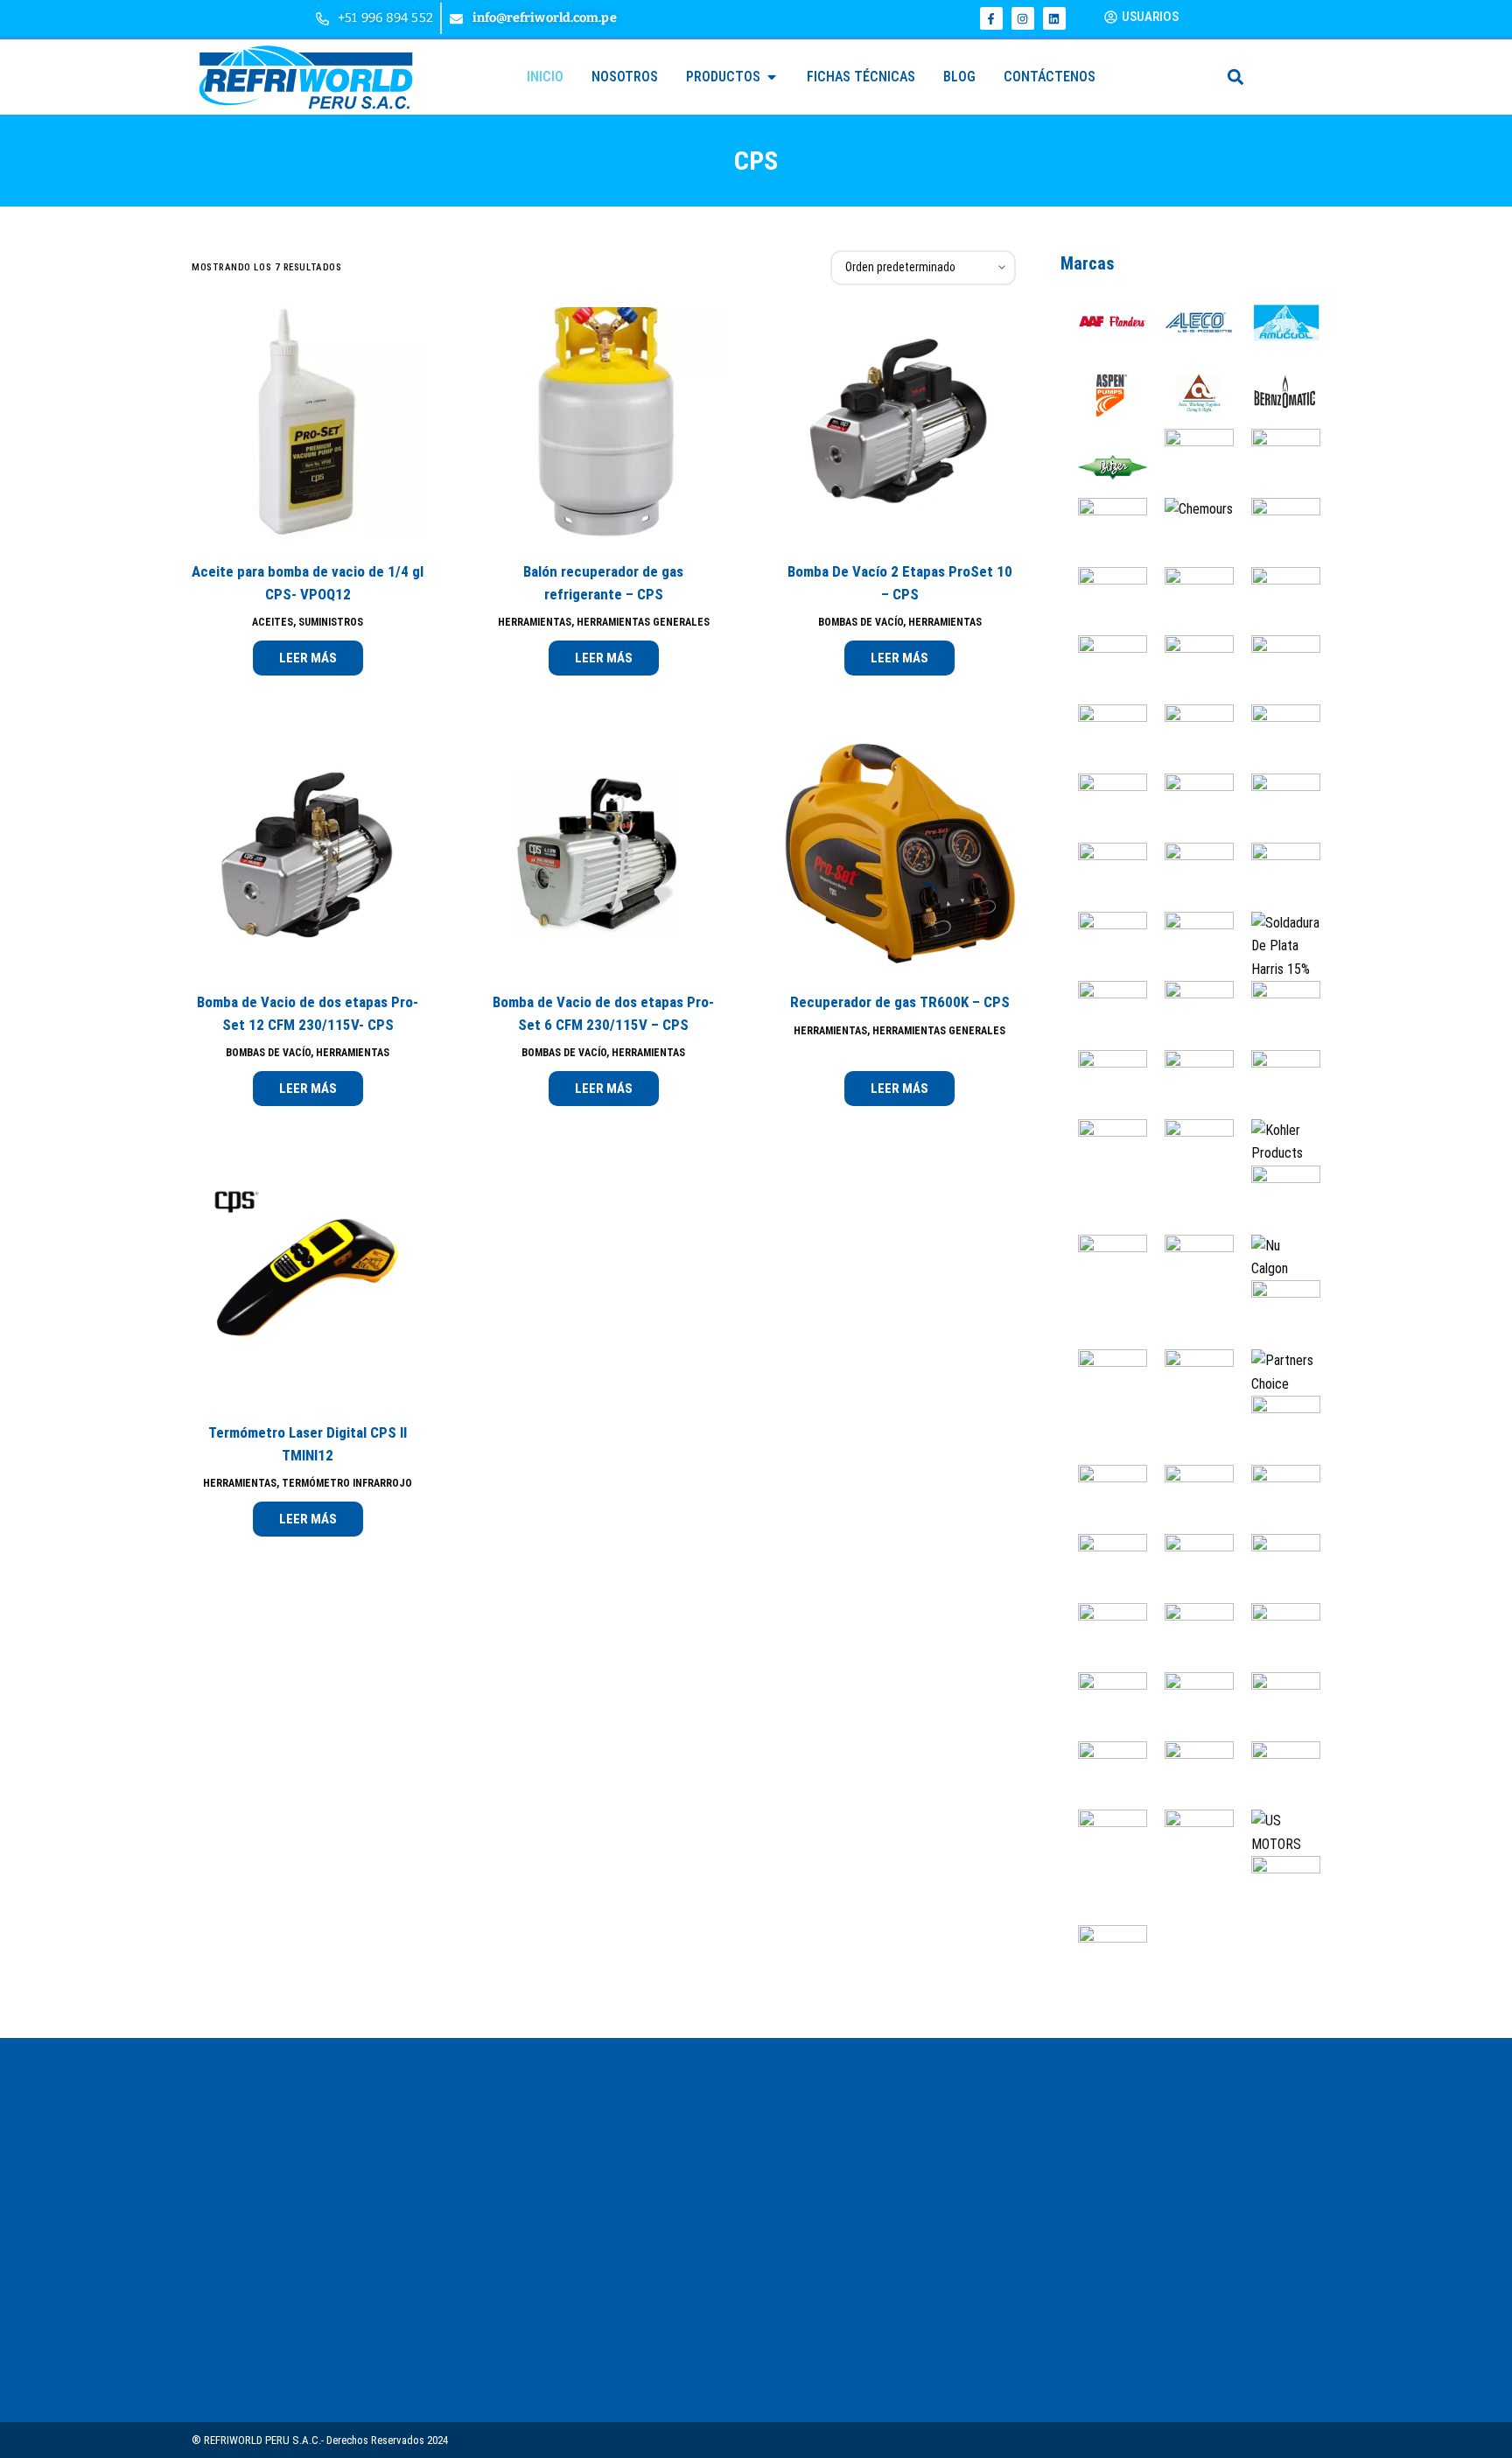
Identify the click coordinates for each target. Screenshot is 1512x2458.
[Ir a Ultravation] (1104, 1843)
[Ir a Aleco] (1190, 324)
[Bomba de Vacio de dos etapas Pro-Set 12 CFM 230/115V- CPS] (308, 854)
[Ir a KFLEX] (1190, 1153)
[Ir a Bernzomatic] (1277, 393)
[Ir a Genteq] (1104, 876)
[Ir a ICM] (1104, 1084)
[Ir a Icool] (1190, 1084)
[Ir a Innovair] (1104, 1153)
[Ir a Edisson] (1104, 738)
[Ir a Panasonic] (1104, 1383)
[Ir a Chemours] (1190, 509)
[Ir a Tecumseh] (1104, 1705)
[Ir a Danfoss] (1190, 669)
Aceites (273, 622)
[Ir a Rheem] (1277, 1499)
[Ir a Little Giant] (1104, 1268)
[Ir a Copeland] (1190, 600)
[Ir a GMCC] (1190, 876)
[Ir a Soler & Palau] (1104, 1636)
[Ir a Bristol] (1190, 450)
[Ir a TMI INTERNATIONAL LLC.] (1104, 1774)
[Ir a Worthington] (1277, 1890)
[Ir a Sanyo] (1190, 1568)
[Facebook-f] (991, 18)
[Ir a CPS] (1277, 600)
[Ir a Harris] (1277, 945)
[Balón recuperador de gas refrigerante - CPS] (603, 423)
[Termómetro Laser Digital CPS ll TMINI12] (308, 1284)
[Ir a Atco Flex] (1190, 393)
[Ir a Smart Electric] (1277, 1568)
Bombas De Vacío (861, 622)
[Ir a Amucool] (1277, 324)
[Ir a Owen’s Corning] (1277, 1314)
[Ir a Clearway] (1277, 531)
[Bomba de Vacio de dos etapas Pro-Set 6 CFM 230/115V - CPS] (603, 854)
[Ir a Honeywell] (1190, 1015)
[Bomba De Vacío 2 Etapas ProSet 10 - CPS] (899, 423)
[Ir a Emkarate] (1277, 738)
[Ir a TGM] (1277, 1705)
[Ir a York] (1104, 1959)
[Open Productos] (772, 77)
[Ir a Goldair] (1277, 876)
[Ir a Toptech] (1190, 1774)
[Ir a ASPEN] (1104, 393)
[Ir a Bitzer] (1104, 462)
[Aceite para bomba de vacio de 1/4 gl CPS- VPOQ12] (308, 423)
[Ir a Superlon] (1190, 1636)
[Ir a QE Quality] (1104, 1499)
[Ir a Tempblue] (1190, 1705)
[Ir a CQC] (1104, 669)
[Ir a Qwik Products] (1190, 1499)
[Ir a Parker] (1190, 1383)
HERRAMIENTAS (535, 622)
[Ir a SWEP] (1277, 1636)
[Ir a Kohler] (1277, 1141)
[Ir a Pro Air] (1277, 1429)
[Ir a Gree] (1104, 945)
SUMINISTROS (331, 622)
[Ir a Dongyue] (1277, 669)
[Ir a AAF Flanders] (1104, 324)
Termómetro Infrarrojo (347, 1483)
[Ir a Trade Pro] (1277, 1774)
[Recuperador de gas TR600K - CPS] (899, 854)
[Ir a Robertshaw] (1104, 1568)
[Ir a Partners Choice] (1277, 1372)
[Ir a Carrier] (1104, 531)
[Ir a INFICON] (1277, 1084)
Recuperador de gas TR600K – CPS (900, 1002)
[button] (1236, 77)
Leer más (308, 658)
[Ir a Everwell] (1104, 807)
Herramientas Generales (643, 622)
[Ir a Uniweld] (1190, 1843)
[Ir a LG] (1277, 1198)
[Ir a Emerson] (1190, 738)
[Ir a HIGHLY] (1104, 1015)
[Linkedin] (1054, 18)
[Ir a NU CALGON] (1277, 1256)
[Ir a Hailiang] (1190, 945)
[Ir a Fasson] (1190, 807)
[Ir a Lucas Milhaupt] (1190, 1268)
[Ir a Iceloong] (1277, 1015)
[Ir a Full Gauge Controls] (1277, 807)
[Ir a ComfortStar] (1104, 600)
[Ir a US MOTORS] (1277, 1832)
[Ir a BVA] (1277, 462)
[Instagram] (1023, 18)
